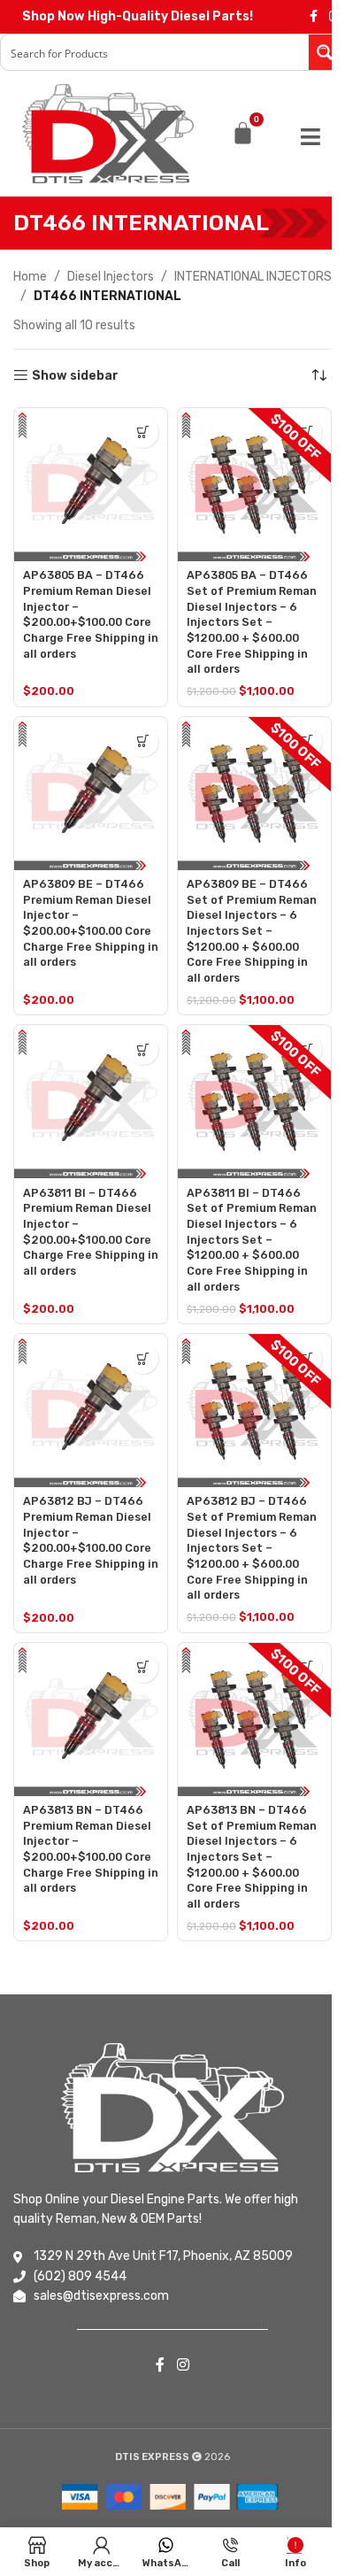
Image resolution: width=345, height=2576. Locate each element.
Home (30, 277)
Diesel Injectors (111, 277)
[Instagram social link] (183, 2366)
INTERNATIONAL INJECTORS (253, 277)
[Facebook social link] (313, 17)
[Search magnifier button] (326, 52)
